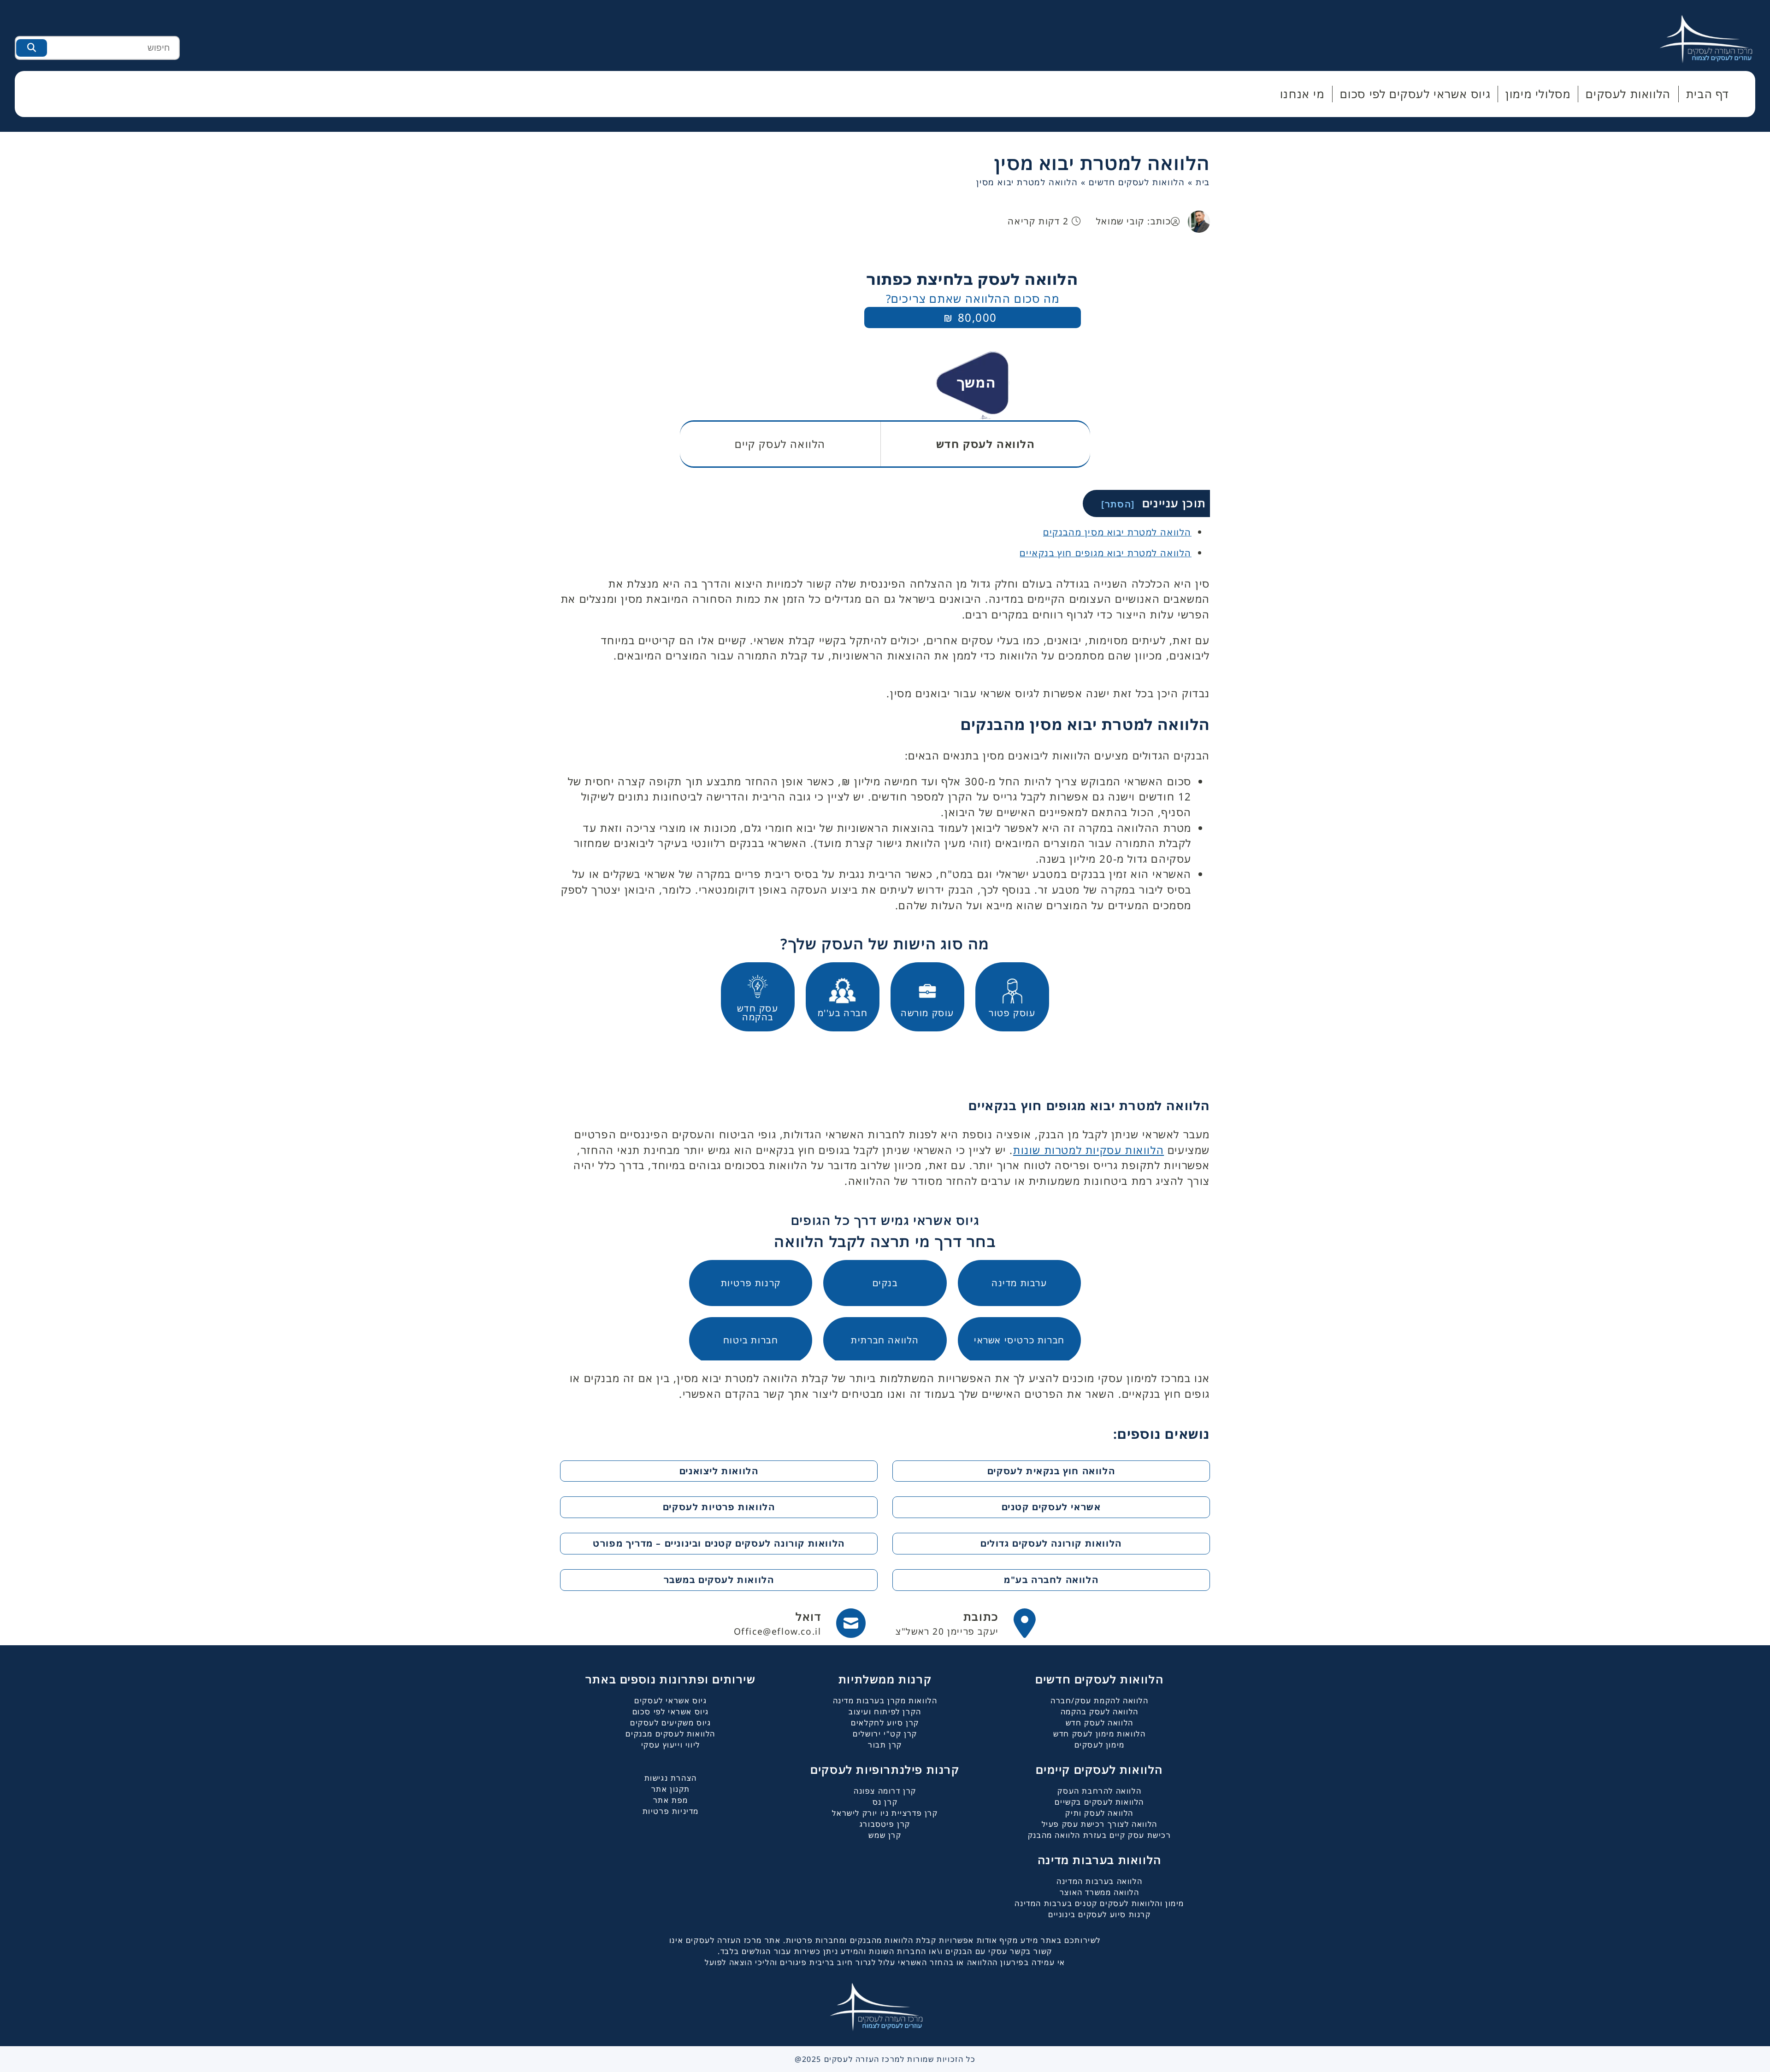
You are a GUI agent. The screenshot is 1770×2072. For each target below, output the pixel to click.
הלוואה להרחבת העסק (1099, 1791)
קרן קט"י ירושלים (885, 1734)
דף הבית (1708, 94)
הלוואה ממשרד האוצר (1100, 1892)
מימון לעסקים (1100, 1745)
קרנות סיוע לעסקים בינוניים (1100, 1914)
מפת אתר (671, 1800)
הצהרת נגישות (671, 1778)
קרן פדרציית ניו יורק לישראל (885, 1813)
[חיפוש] (32, 48)
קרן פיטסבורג (885, 1824)
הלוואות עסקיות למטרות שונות (1089, 1150)
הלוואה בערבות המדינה (1099, 1881)
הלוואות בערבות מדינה (1100, 1860)
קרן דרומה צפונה (885, 1791)
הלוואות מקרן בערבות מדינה (885, 1701)
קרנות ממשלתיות (885, 1679)
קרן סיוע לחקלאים (885, 1723)
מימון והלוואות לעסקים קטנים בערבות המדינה (1099, 1903)
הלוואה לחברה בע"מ (1051, 1580)
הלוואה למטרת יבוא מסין (1102, 163)
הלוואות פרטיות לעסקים (719, 1507)
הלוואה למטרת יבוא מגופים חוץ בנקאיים (1106, 553)
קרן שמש (885, 1835)
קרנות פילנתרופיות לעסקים (885, 1769)
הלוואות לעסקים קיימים (1099, 1769)
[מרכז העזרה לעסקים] (1715, 38)
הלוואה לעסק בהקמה (1100, 1712)
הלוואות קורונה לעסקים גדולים (1051, 1543)
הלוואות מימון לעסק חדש (1099, 1734)
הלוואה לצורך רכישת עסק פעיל (1100, 1824)
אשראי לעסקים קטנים (1051, 1507)
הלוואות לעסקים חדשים (1137, 182)
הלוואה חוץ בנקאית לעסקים (1051, 1471)
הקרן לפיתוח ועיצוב (885, 1712)
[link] (966, 1623)
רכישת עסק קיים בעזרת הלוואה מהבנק (1100, 1835)
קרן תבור (885, 1745)
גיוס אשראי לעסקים (670, 1701)
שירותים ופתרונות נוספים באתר (671, 1679)
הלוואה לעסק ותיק (1099, 1813)
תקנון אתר (671, 1789)
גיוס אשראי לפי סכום (671, 1712)
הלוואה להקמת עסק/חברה (1100, 1701)
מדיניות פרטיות (671, 1811)
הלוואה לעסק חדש (1100, 1723)
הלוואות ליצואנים (719, 1471)
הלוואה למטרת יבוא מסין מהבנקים (1117, 532)
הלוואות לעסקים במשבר (719, 1580)
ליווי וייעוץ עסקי (671, 1745)
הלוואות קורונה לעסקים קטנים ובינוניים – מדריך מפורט (719, 1543)
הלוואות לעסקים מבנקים (670, 1734)
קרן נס (885, 1802)
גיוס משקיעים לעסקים (670, 1723)
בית (1203, 182)
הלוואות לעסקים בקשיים (1099, 1802)
